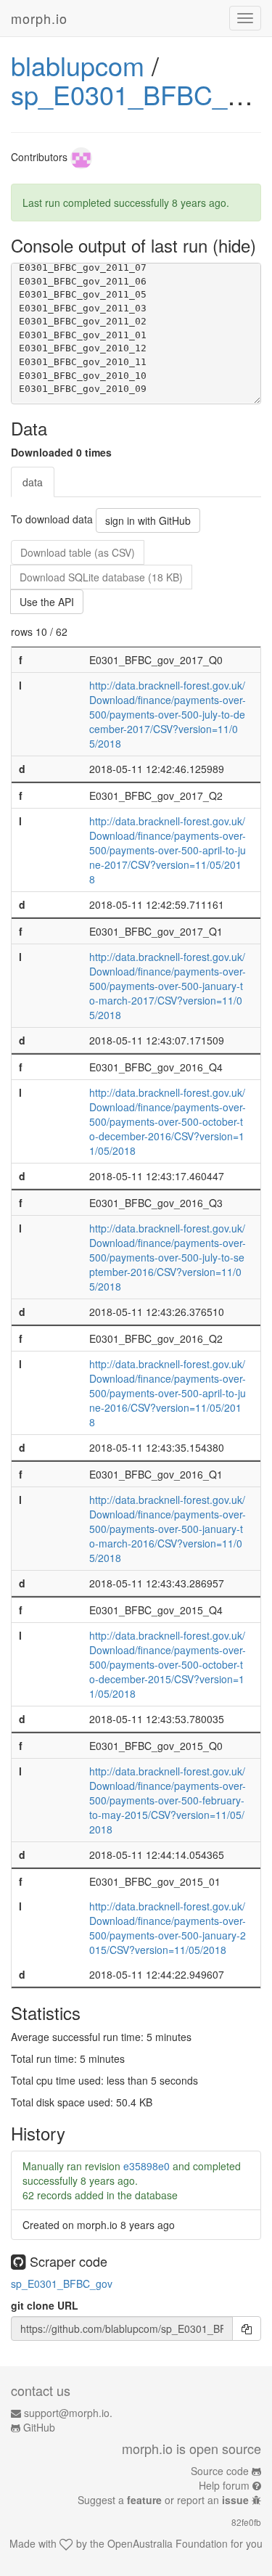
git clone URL (45, 2305)
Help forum (224, 2485)
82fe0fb (246, 2522)
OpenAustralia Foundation (168, 2543)
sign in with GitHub (148, 520)
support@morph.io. (68, 2413)
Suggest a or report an (163, 2500)
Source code (220, 2471)
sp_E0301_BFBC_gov (140, 94)
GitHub (39, 2427)
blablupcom (78, 65)
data (33, 482)
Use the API (47, 602)
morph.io (39, 18)
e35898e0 (147, 2166)
